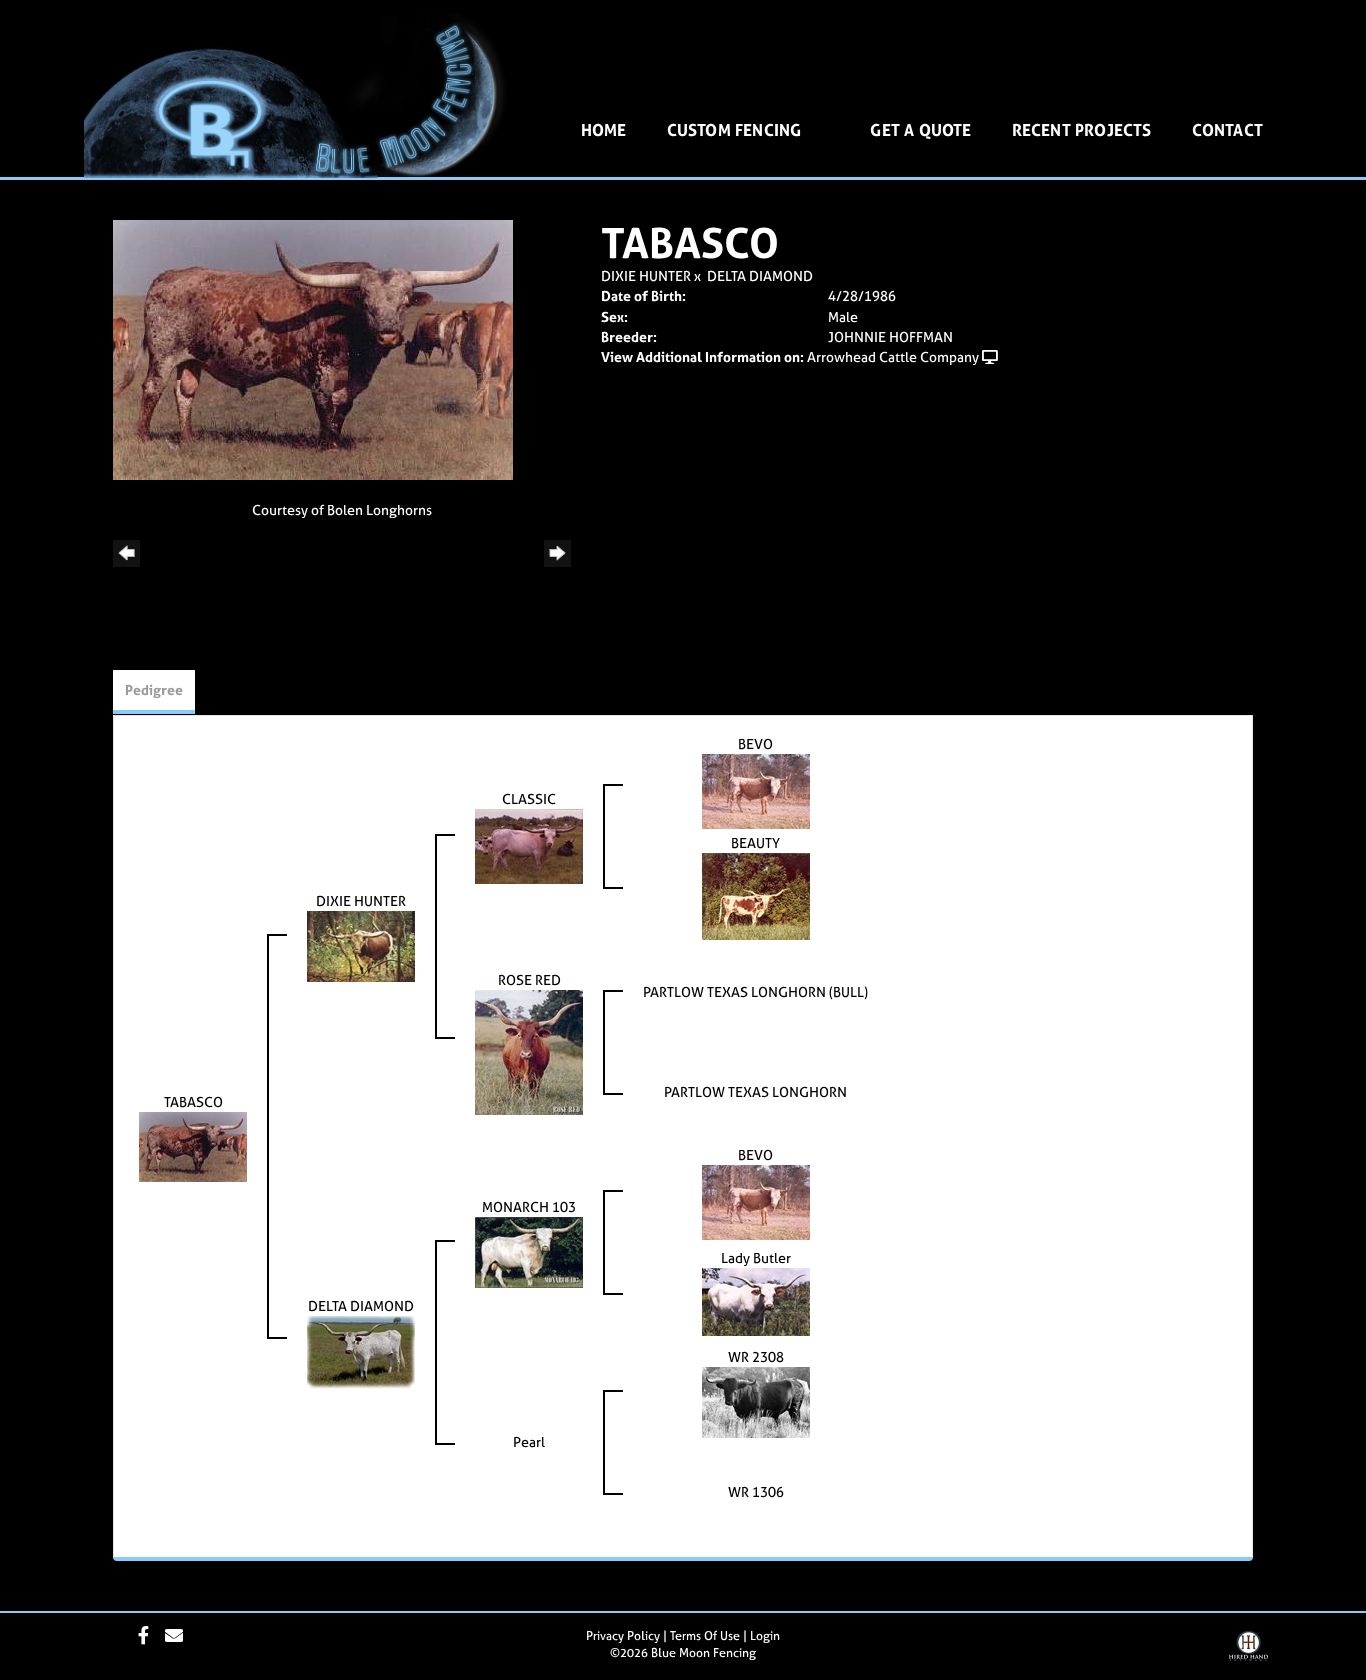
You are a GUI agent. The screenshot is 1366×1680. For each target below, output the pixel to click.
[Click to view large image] (313, 348)
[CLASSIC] (529, 844)
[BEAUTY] (756, 894)
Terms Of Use (705, 1636)
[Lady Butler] (756, 1300)
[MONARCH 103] (529, 1250)
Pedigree (154, 689)
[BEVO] (756, 789)
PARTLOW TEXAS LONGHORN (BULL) (755, 991)
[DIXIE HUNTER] (361, 944)
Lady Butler (756, 1257)
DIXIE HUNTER (646, 275)
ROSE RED (529, 979)
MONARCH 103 (529, 1206)
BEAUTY (755, 842)
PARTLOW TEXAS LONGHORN (755, 1091)
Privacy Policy (623, 1636)
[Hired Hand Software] (1248, 1653)
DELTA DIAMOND (760, 275)
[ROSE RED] (529, 1050)
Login (765, 1636)
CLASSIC (529, 798)
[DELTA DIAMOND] (361, 1350)
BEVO (755, 743)
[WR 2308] (756, 1400)
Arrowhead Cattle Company (893, 356)
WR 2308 (756, 1356)
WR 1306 (756, 1491)
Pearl (529, 1441)
